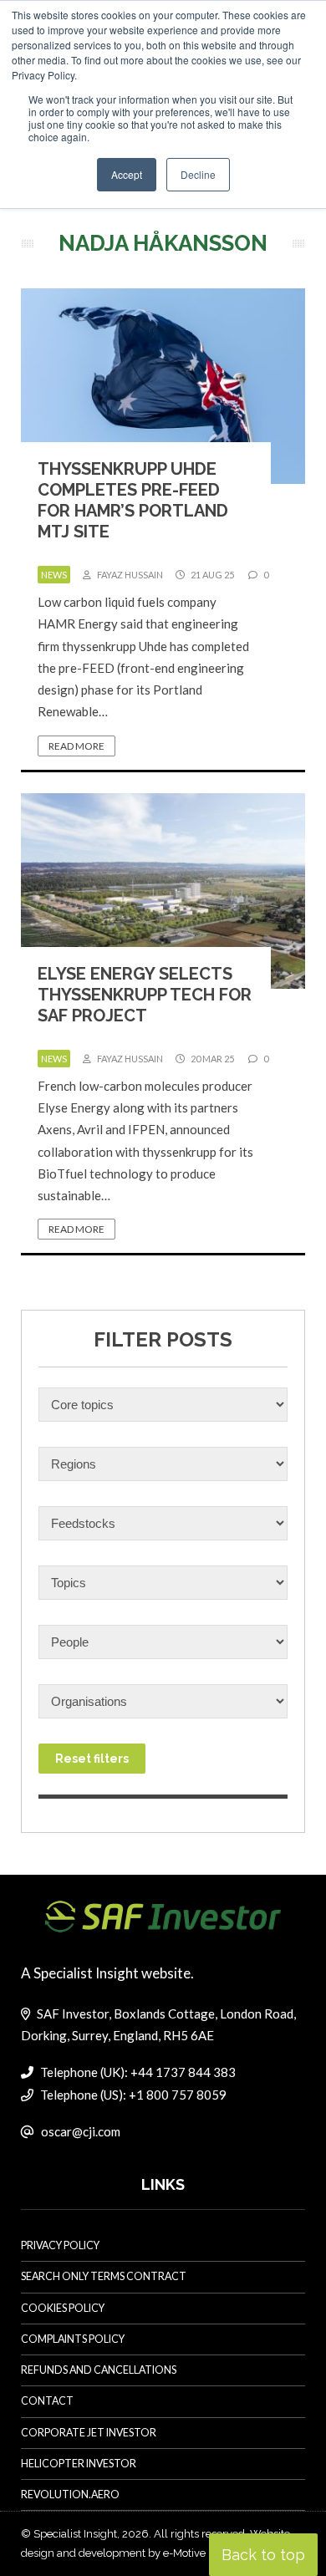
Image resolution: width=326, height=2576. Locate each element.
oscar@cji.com (81, 2131)
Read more (76, 746)
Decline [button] (198, 174)
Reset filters (92, 1759)
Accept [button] (127, 174)
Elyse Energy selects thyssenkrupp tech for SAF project (145, 995)
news (54, 575)
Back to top (263, 2555)
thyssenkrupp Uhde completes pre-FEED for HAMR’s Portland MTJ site (133, 500)
